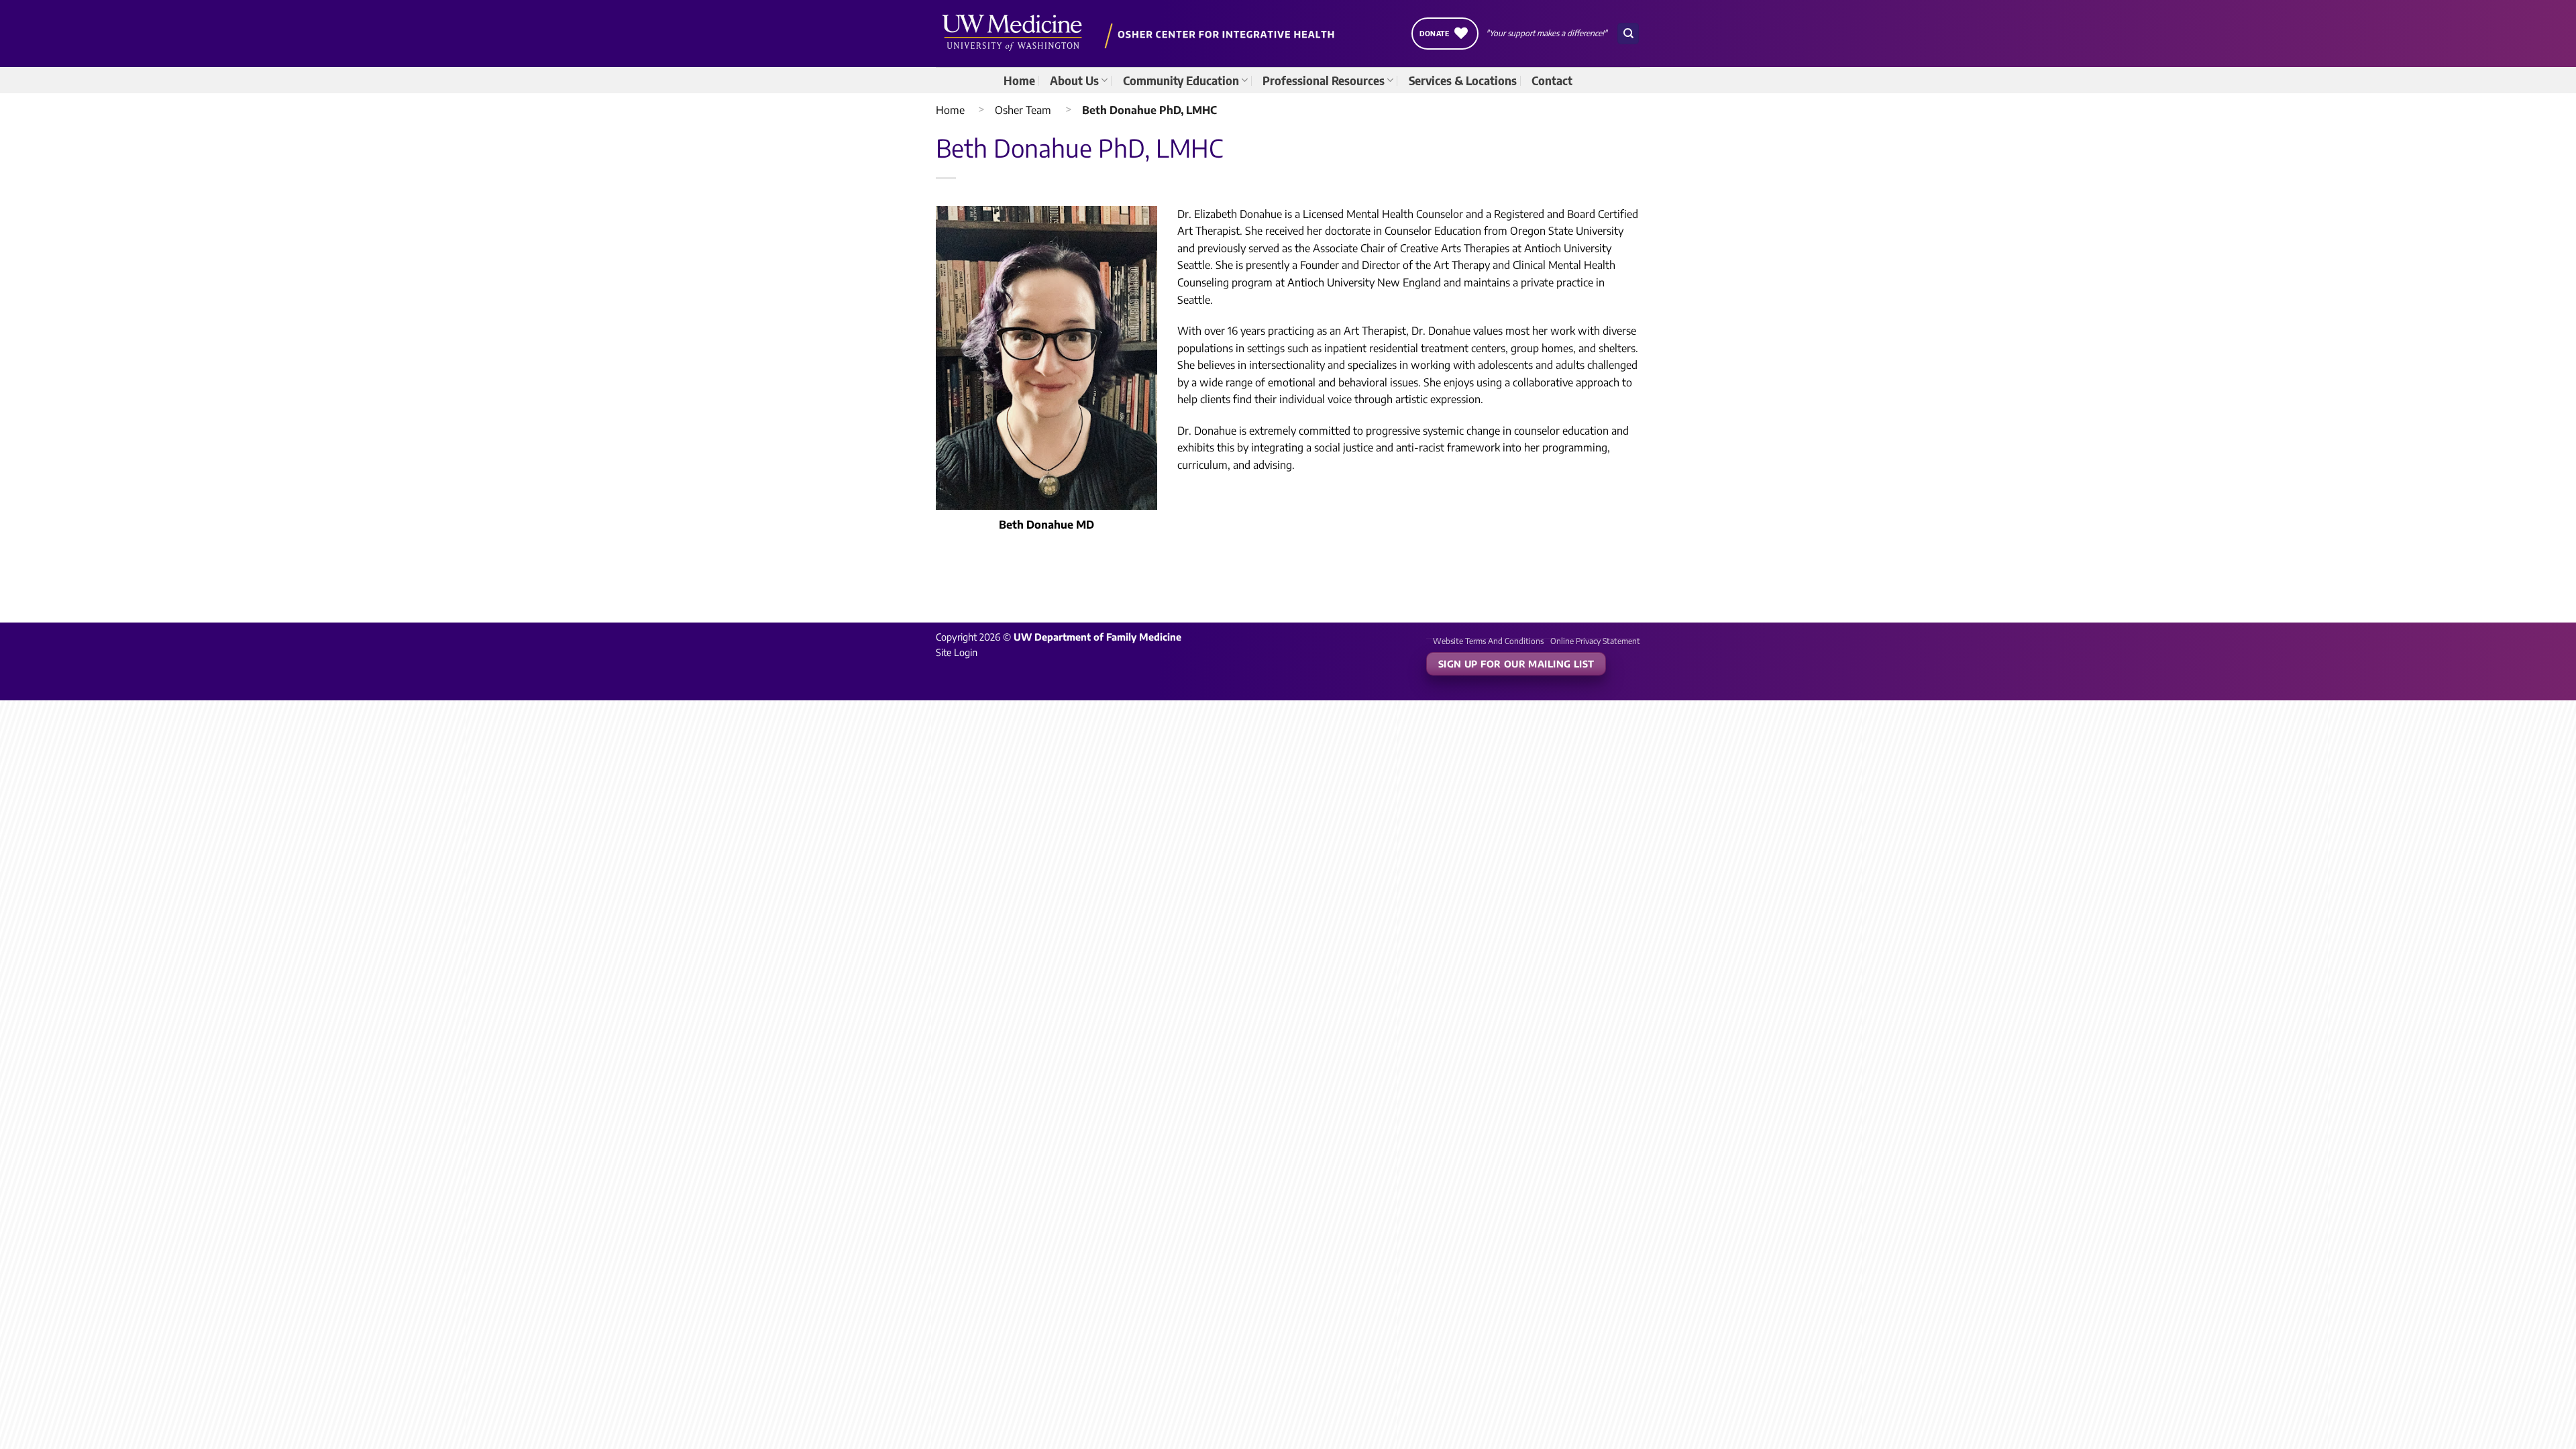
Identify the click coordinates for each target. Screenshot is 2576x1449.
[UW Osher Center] (1141, 34)
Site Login (957, 652)
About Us (1074, 80)
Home (1019, 80)
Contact (1552, 80)
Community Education (1181, 80)
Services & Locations (1463, 80)
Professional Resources (1324, 80)
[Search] (1628, 34)
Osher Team (1023, 110)
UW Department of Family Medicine (1097, 637)
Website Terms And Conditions (1488, 641)
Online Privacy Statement (1595, 641)
